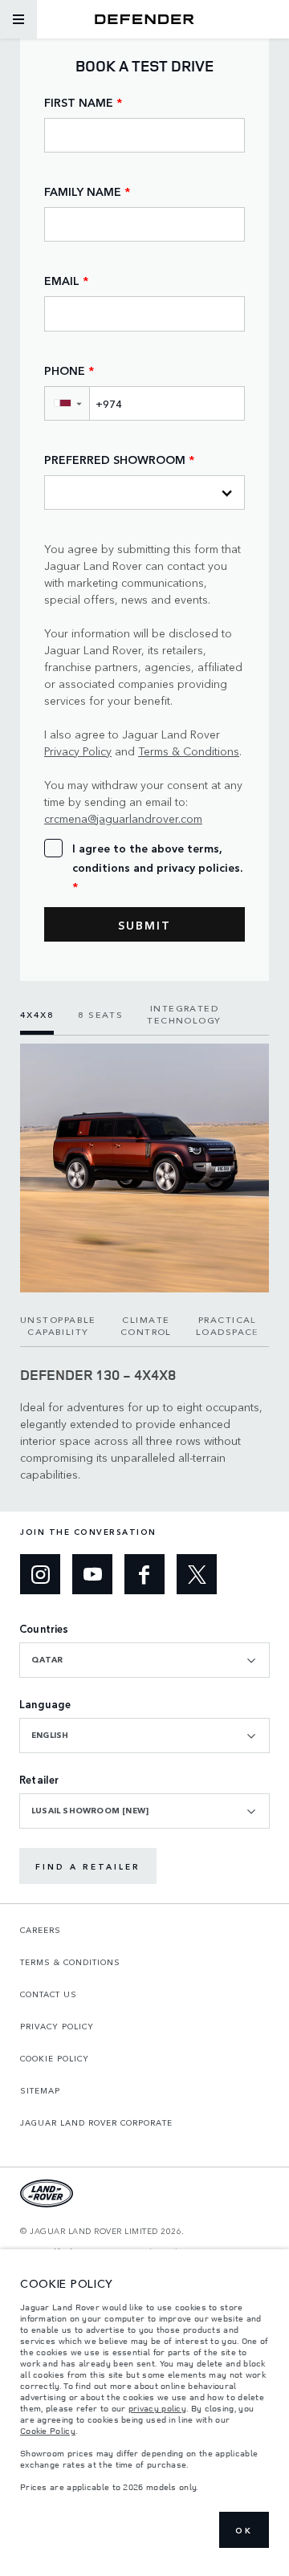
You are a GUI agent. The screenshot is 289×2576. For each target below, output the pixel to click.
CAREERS (41, 1930)
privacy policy (157, 2408)
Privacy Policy (78, 751)
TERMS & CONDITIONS (70, 1962)
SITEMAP (40, 2090)
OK (244, 2530)
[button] (67, 403)
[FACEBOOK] (144, 1574)
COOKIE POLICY (55, 2058)
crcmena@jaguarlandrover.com (123, 818)
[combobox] (144, 1660)
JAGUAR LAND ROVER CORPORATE (96, 2122)
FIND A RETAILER (88, 1866)
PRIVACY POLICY (57, 2026)
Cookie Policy (48, 2431)
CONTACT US (49, 1994)
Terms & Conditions (189, 751)
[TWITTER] (197, 1574)
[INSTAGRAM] (40, 1574)
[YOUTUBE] (92, 1574)
